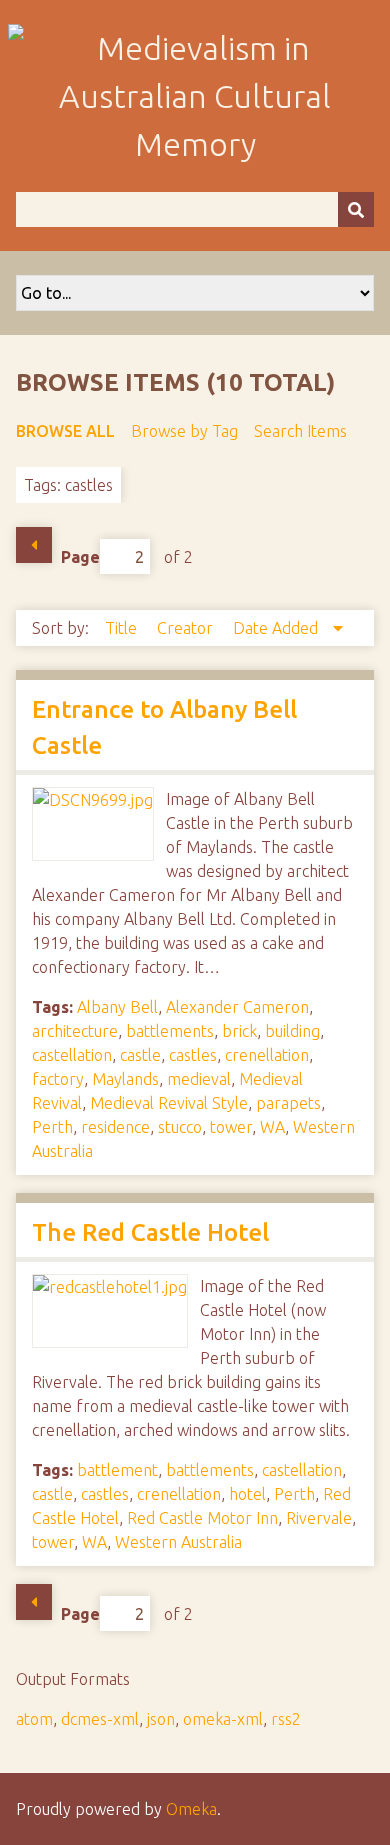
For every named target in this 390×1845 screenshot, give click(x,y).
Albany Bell (117, 1007)
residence (115, 1127)
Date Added (277, 628)
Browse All (65, 431)
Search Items (300, 431)
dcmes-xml (100, 1719)
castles (193, 1055)
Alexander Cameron (237, 1007)
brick (239, 1031)
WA (272, 1127)
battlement (117, 1470)
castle (140, 1055)
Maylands (125, 1079)
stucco (180, 1127)
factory (58, 1079)
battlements (170, 1031)
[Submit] (356, 209)
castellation (72, 1055)
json (161, 1719)
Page (80, 557)
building (292, 1031)
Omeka (191, 1809)
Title (123, 628)
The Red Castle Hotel (150, 1232)
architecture (75, 1031)
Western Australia (178, 1542)
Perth (52, 1127)
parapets (288, 1103)
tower (231, 1127)
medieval (199, 1079)
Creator (187, 628)
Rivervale (319, 1518)
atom (34, 1719)
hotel (247, 1494)
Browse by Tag (184, 431)
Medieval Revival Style (169, 1103)
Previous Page (34, 545)
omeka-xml (223, 1719)
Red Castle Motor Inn (202, 1518)
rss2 (286, 1719)
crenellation (267, 1055)
